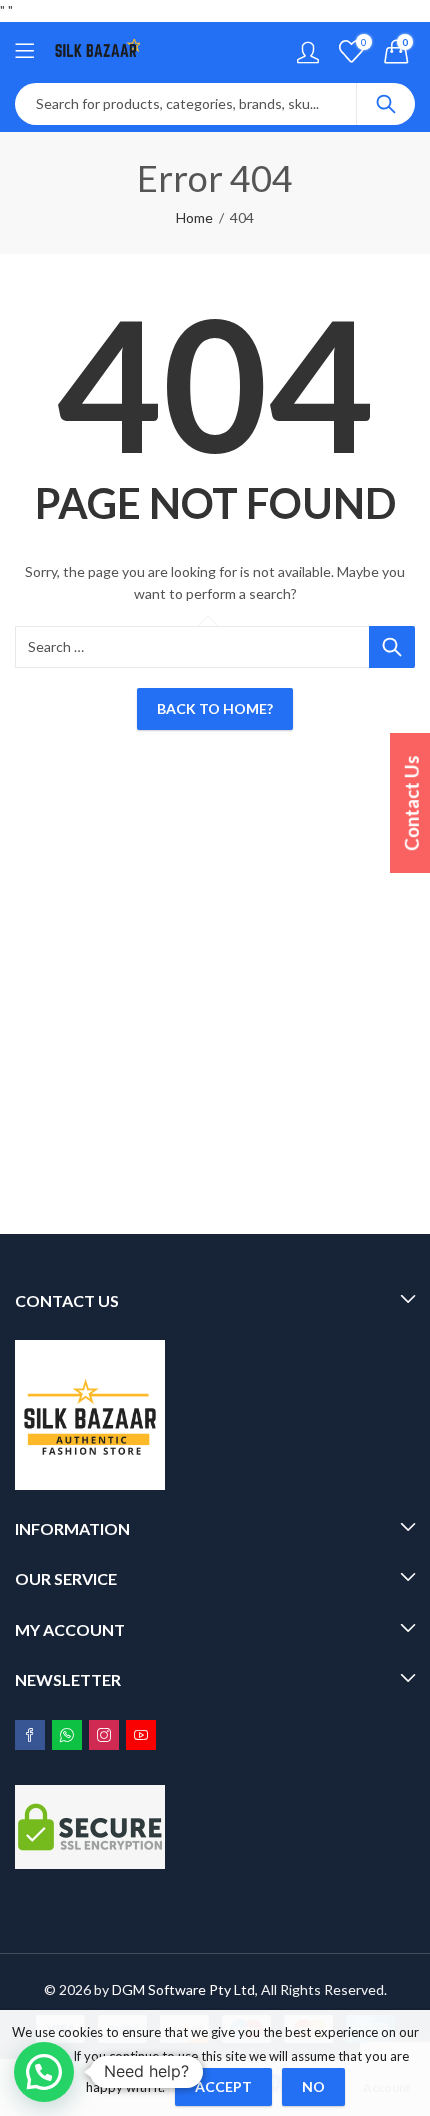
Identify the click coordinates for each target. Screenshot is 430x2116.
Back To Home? (215, 708)
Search (386, 104)
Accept (223, 2086)
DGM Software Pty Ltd (183, 1989)
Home (194, 217)
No (313, 2086)
